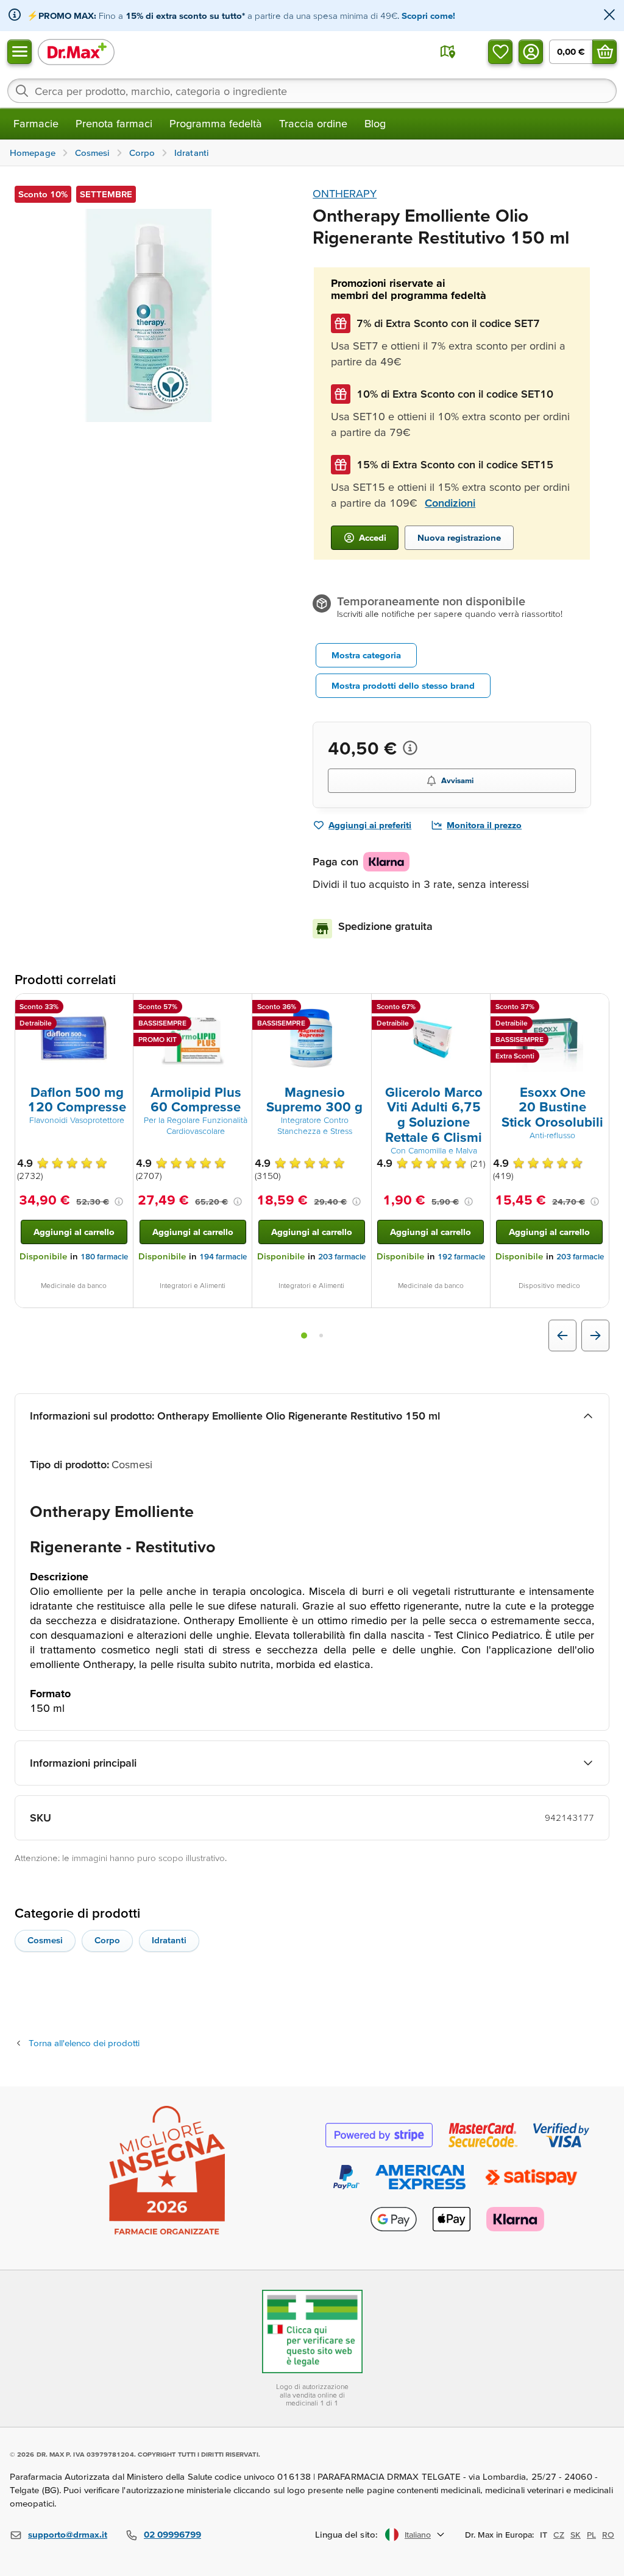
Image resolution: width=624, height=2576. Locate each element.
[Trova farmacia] (448, 52)
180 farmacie (104, 1257)
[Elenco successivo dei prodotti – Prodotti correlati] (595, 1336)
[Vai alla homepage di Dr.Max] (76, 51)
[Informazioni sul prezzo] (410, 748)
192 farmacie (461, 1257)
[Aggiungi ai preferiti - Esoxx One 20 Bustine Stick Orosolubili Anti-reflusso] (595, 1008)
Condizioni (450, 503)
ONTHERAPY (345, 193)
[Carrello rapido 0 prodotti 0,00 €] (604, 52)
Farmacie (36, 123)
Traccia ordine (313, 123)
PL (591, 2535)
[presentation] (74, 1038)
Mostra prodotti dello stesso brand (403, 685)
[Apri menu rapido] (19, 52)
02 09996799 (172, 2534)
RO (608, 2535)
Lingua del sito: (346, 2534)
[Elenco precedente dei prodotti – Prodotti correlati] (562, 1336)
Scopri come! (428, 16)
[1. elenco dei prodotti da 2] (304, 1336)
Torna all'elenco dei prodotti (84, 2043)
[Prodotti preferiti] (500, 52)
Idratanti (169, 1940)
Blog (375, 123)
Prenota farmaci (114, 123)
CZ (559, 2535)
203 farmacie (342, 1257)
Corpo (107, 1940)
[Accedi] (531, 52)
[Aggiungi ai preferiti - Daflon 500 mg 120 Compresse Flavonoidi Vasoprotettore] (119, 1008)
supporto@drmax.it (68, 2534)
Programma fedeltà (216, 123)
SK (576, 2535)
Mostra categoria (366, 655)
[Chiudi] (609, 16)
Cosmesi (45, 1940)
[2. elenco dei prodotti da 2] (321, 1336)
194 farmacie (223, 1257)
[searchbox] (312, 91)
